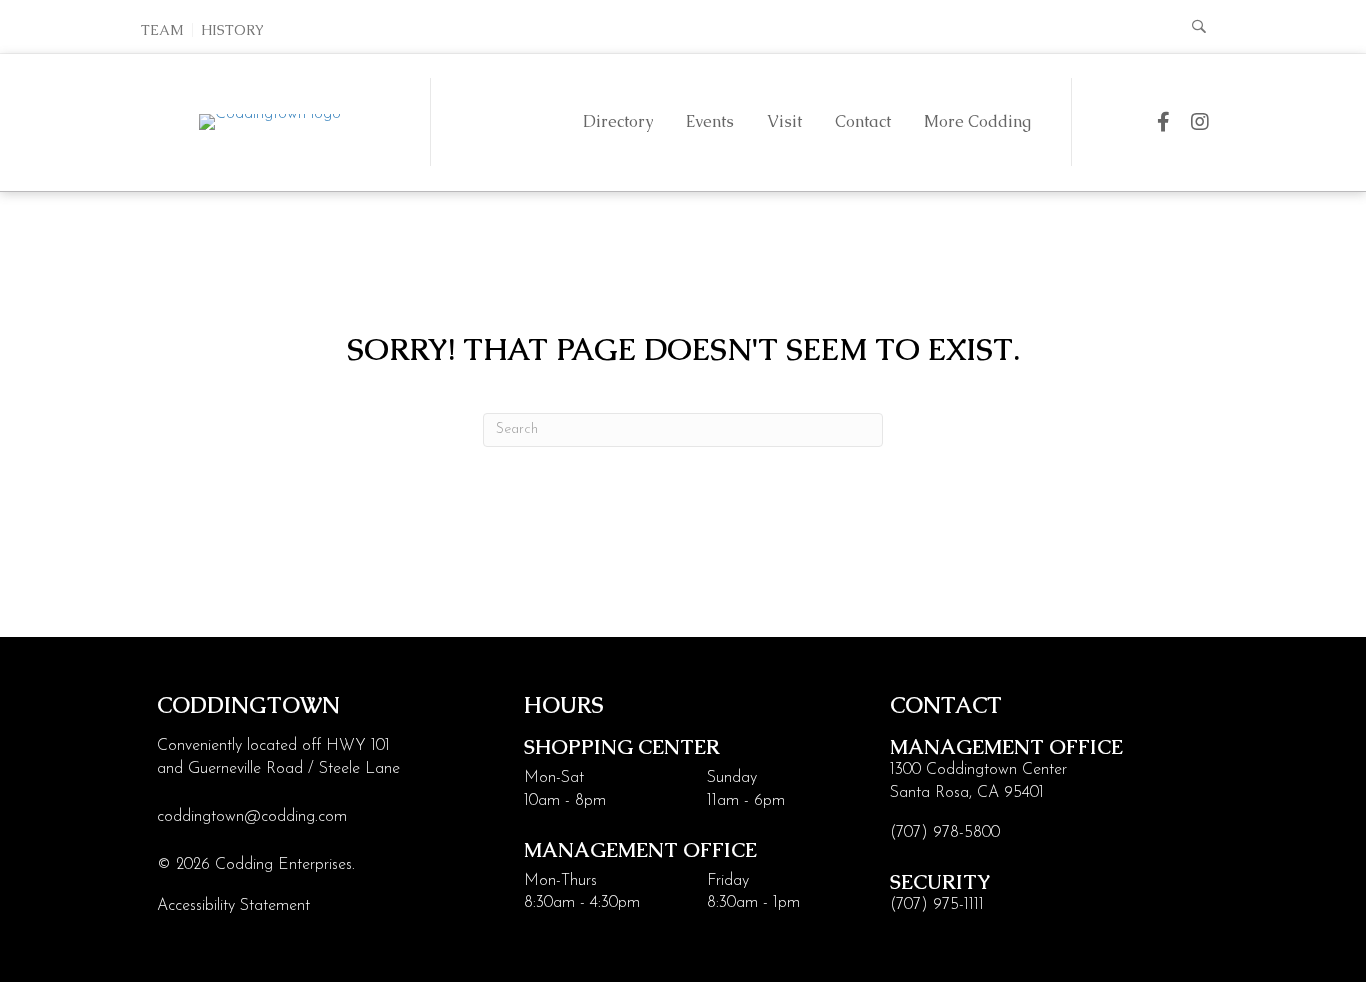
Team (162, 30)
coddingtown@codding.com (252, 817)
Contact (863, 121)
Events (710, 121)
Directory (618, 121)
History (232, 30)
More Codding (977, 121)
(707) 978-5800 (945, 833)
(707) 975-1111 (937, 905)
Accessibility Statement (233, 906)
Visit (784, 121)
